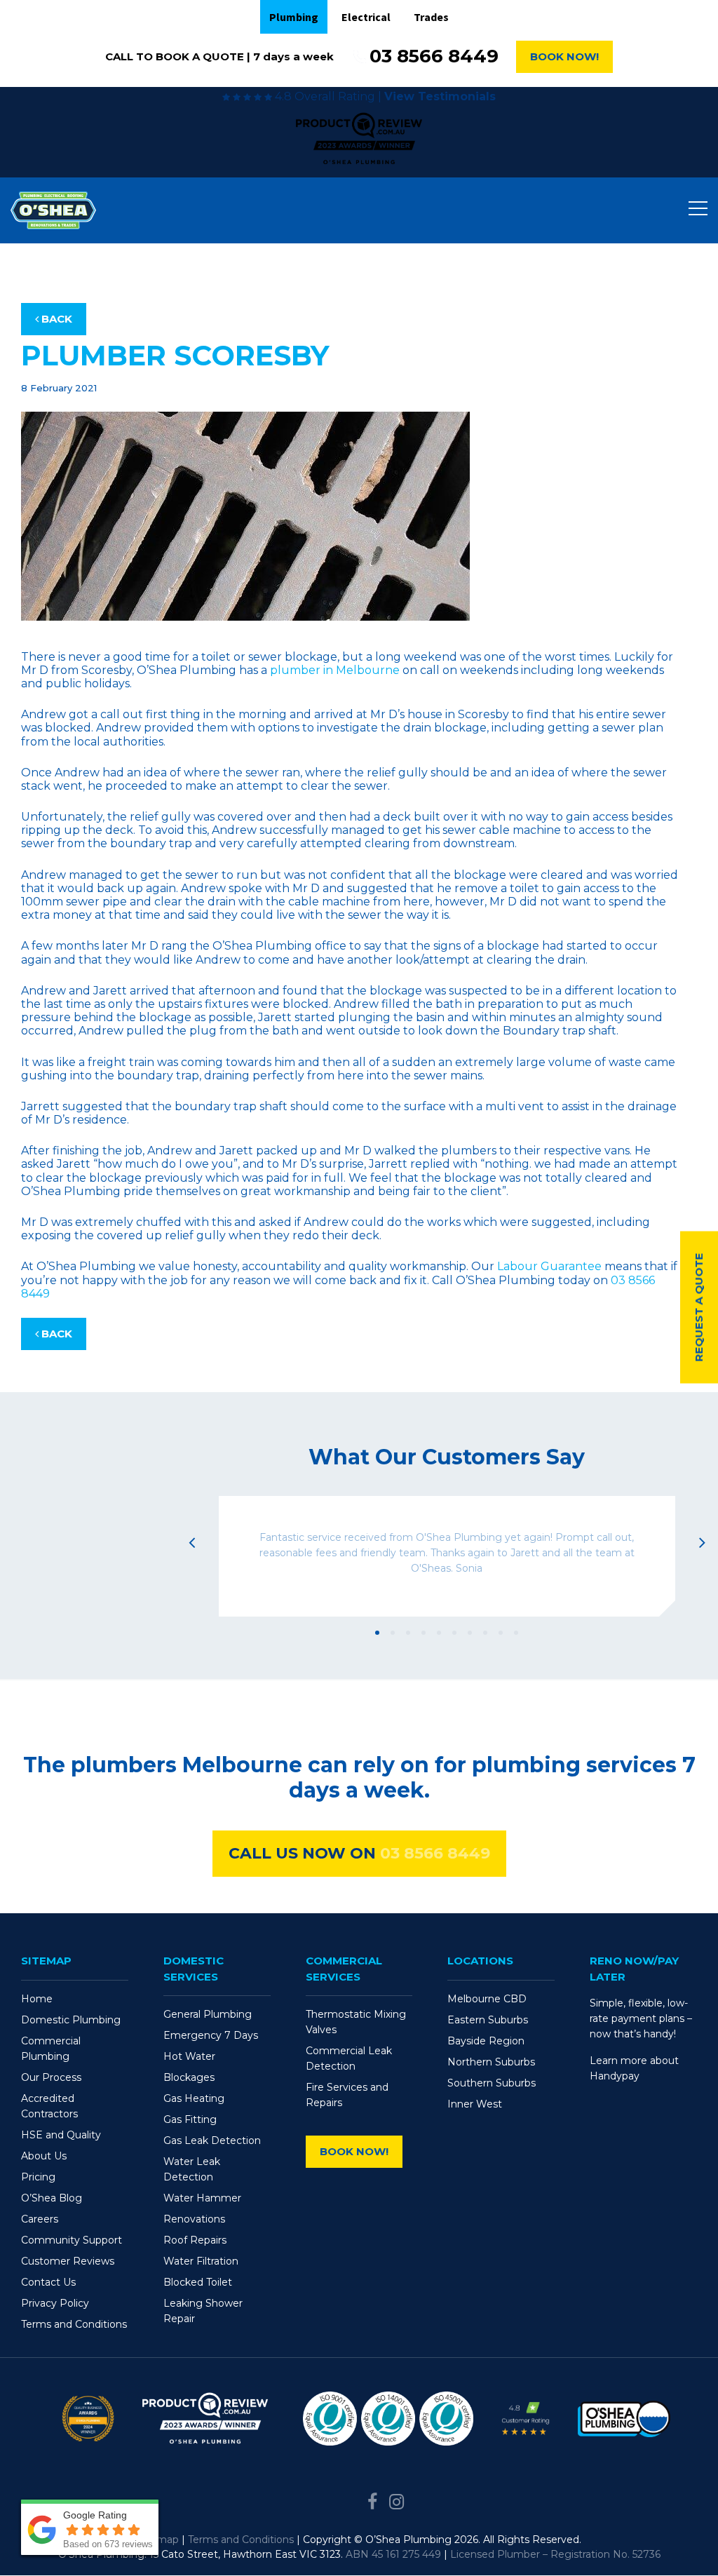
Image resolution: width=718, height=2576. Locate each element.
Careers (40, 2219)
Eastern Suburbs (488, 2020)
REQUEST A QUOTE (699, 1307)
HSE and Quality (61, 2135)
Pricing (38, 2177)
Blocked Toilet (198, 2282)
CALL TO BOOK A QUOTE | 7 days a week (219, 56)
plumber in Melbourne (335, 670)
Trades (431, 17)
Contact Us (48, 2282)
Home (37, 1999)
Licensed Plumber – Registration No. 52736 (555, 2554)
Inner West (475, 2104)
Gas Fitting (190, 2119)
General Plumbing (208, 2014)
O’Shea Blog (52, 2198)
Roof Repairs (195, 2240)
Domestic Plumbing (71, 2020)
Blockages (189, 2077)
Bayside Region (486, 2041)
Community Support (72, 2240)
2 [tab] (393, 1633)
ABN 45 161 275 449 (393, 2554)
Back (55, 319)
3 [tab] (408, 1633)
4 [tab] (424, 1633)
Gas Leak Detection (212, 2140)
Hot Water (189, 2056)
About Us (44, 2156)
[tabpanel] (447, 1556)
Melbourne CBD (487, 1999)
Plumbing (294, 17)
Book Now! (564, 56)
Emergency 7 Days (211, 2035)
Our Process (51, 2077)
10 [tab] (516, 1633)
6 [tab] (454, 1633)
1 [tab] (377, 1633)
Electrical (366, 17)
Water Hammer (202, 2198)
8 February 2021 (59, 388)
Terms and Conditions (74, 2324)
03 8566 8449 (434, 56)
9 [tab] (501, 1633)
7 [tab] (470, 1633)
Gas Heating (194, 2098)
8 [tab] (485, 1633)
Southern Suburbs (492, 2083)
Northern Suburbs (491, 2062)
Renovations (194, 2219)
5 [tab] (439, 1633)
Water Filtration (201, 2261)
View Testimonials (440, 96)
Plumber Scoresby (175, 355)
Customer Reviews (68, 2261)
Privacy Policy (55, 2303)
